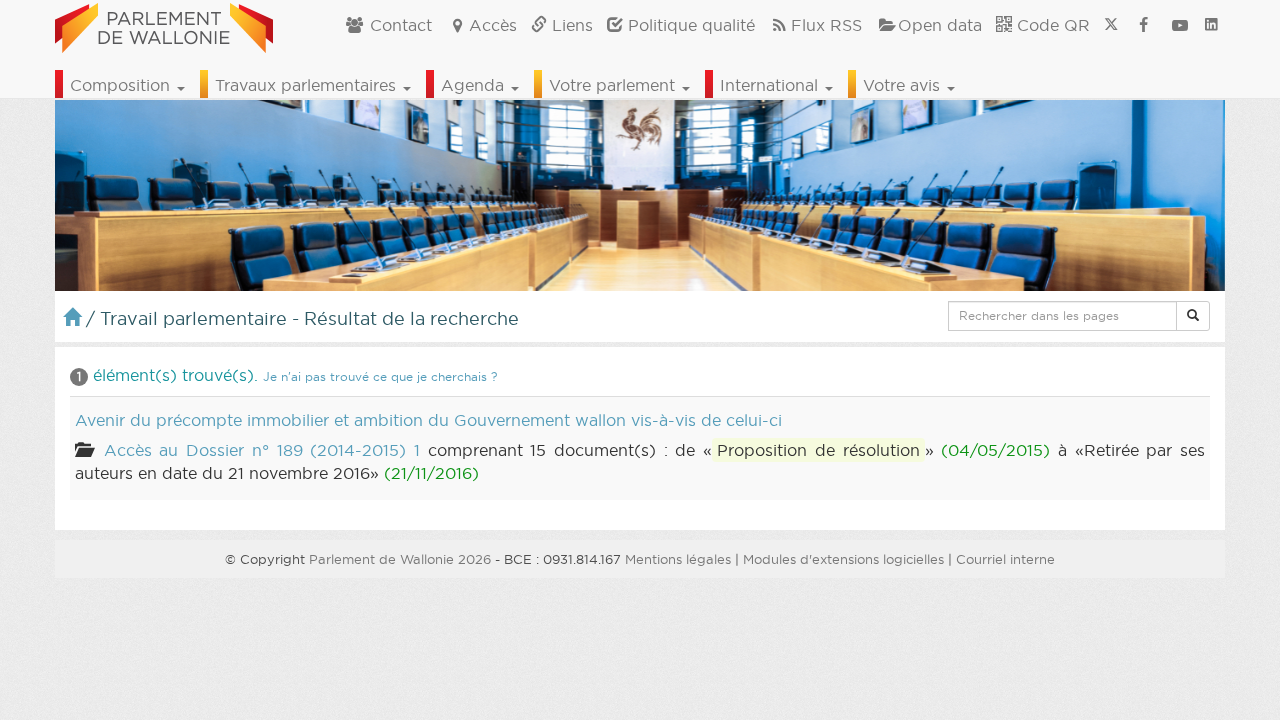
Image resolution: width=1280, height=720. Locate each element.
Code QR (1051, 25)
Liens (570, 25)
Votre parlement (614, 85)
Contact (398, 25)
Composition (122, 85)
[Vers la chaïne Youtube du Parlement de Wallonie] (1180, 25)
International (771, 85)
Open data (940, 25)
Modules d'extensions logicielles (843, 559)
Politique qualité (689, 25)
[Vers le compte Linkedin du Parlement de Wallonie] (1211, 25)
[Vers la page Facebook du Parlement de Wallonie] (1144, 25)
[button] (1193, 316)
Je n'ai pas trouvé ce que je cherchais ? (380, 376)
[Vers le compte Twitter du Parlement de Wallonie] (1111, 25)
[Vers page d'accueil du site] (164, 25)
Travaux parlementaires (308, 85)
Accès (493, 25)
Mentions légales (678, 559)
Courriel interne (1005, 559)
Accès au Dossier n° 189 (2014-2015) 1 (262, 450)
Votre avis (904, 85)
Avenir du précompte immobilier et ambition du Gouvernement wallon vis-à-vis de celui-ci (428, 420)
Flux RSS (826, 25)
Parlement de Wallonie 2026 (400, 559)
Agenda (475, 85)
